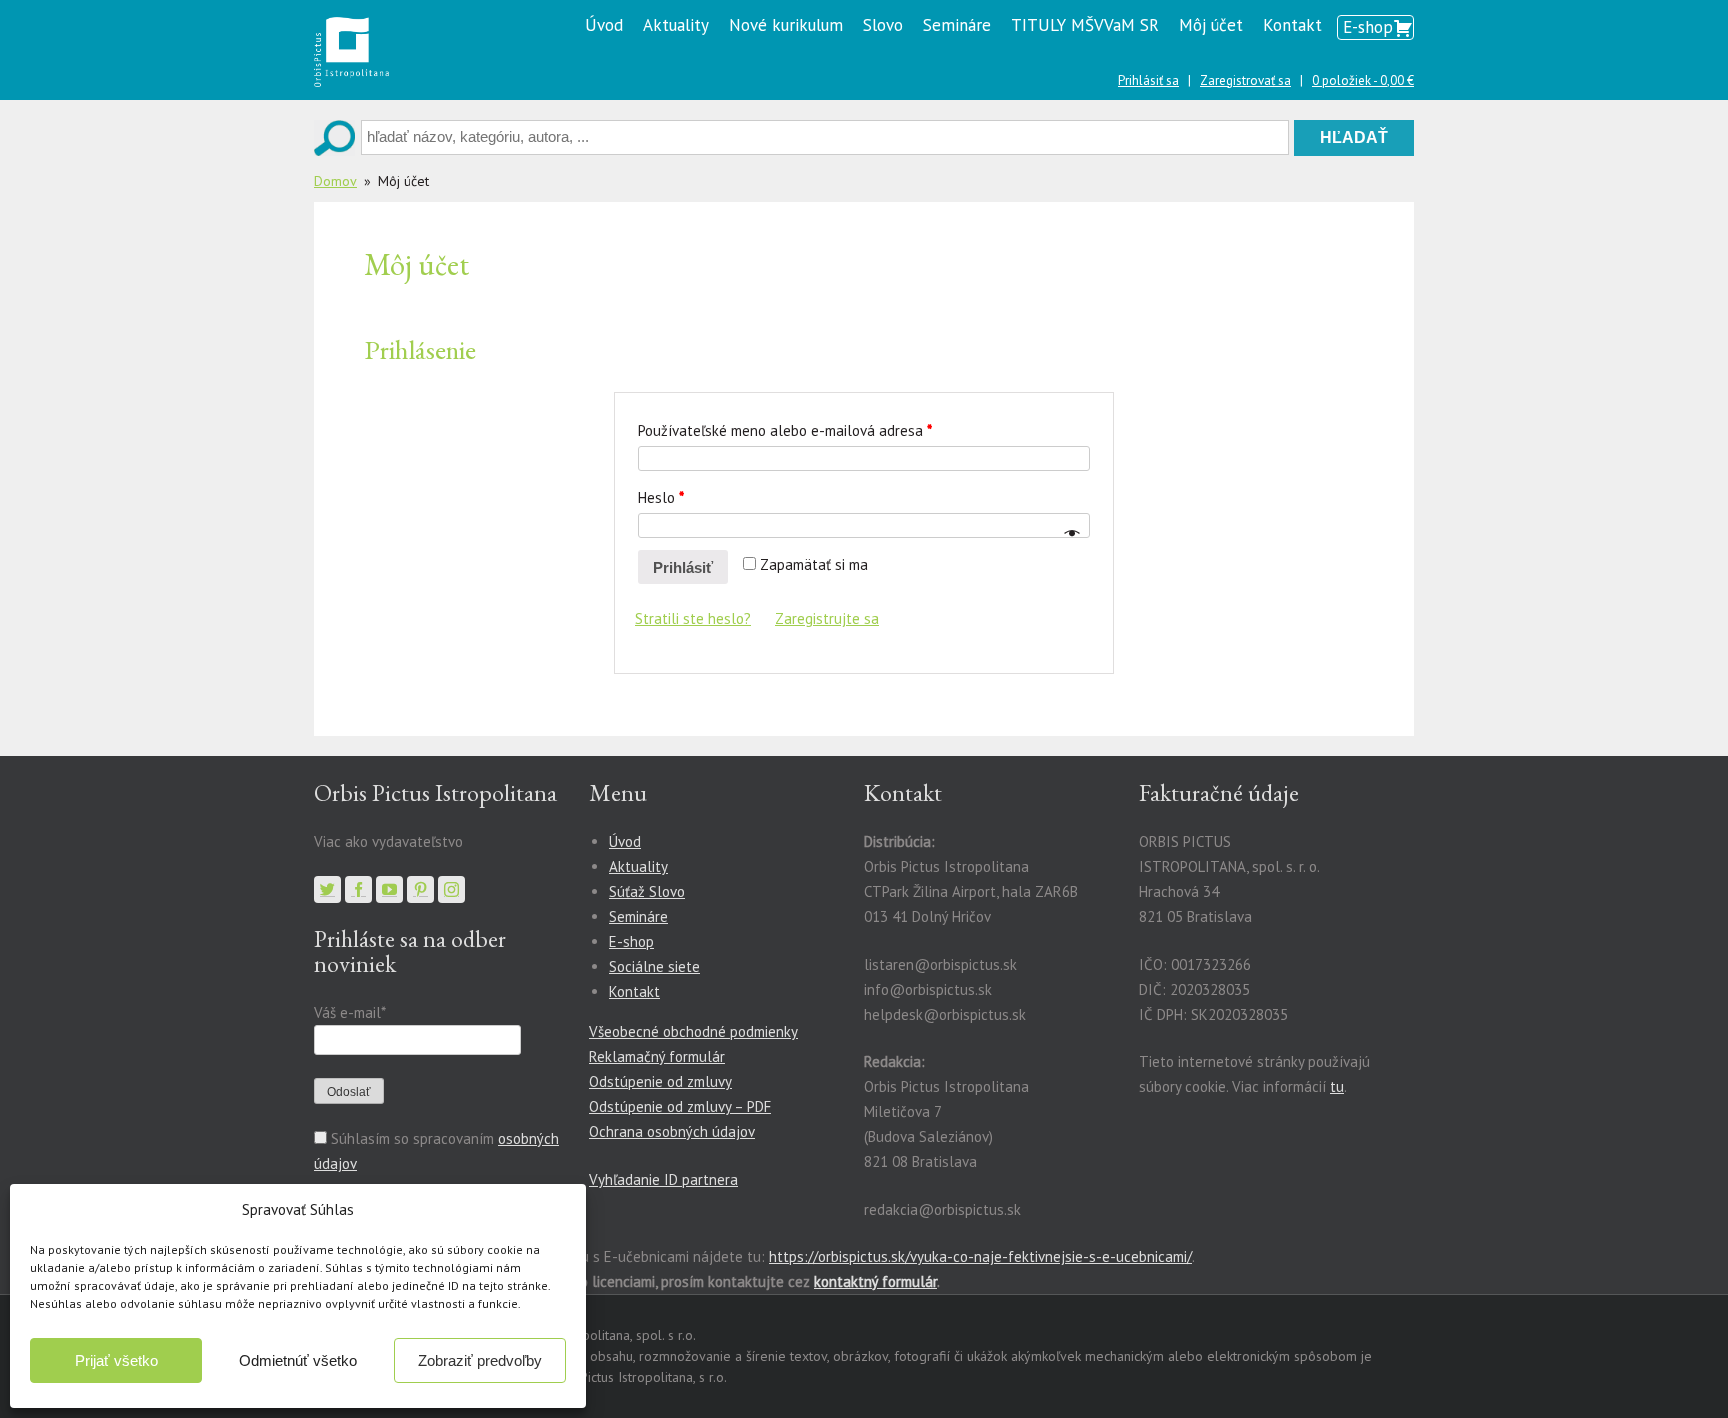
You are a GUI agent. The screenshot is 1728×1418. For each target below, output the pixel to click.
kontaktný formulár (875, 1281)
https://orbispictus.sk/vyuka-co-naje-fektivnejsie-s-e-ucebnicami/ (980, 1256)
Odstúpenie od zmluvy (660, 1081)
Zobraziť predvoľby (480, 1360)
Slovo (883, 25)
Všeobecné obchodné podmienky (693, 1031)
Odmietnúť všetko (298, 1360)
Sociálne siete (654, 966)
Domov (335, 181)
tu (1337, 1086)
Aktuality (676, 25)
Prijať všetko (116, 1360)
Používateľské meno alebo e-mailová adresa (785, 430)
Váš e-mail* (349, 1012)
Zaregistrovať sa (1245, 80)
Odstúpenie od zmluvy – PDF (680, 1106)
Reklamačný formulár (657, 1056)
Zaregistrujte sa (827, 618)
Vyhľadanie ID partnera (663, 1179)
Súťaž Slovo (647, 891)
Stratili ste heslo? (693, 618)
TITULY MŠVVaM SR (1085, 25)
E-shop (1368, 27)
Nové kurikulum (786, 25)
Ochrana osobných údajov (672, 1131)
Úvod (604, 25)
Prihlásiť (683, 567)
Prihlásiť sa (1148, 80)
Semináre (957, 25)
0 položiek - (1363, 80)
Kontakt (1292, 25)
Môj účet (1211, 25)
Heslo (661, 497)
